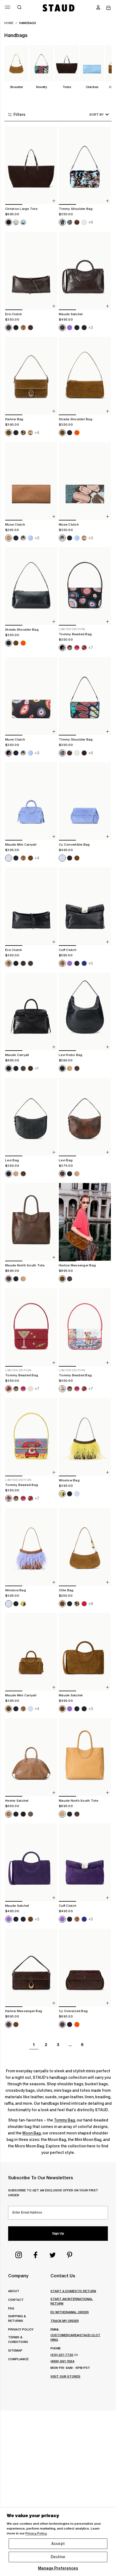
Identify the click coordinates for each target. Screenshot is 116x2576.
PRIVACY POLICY (21, 2329)
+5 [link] (91, 963)
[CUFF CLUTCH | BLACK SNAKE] (85, 907)
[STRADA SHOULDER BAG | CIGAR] (85, 376)
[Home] (59, 8)
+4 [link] (37, 433)
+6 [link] (91, 222)
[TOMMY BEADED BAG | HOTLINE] (31, 1437)
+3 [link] (91, 327)
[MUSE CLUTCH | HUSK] (31, 481)
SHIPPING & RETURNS (17, 2318)
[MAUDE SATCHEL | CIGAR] (85, 1652)
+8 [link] (91, 1603)
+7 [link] (91, 648)
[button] (98, 8)
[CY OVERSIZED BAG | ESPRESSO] (85, 1968)
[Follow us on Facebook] (36, 2255)
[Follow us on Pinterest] (70, 2255)
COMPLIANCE (18, 2359)
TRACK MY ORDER (65, 2321)
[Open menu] (8, 7)
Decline (58, 2557)
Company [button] (18, 2276)
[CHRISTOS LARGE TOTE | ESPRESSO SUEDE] (31, 166)
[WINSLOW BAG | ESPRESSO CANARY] (85, 1437)
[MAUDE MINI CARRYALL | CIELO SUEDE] (31, 801)
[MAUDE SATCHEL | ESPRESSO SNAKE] (85, 271)
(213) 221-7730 (62, 2355)
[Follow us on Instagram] (19, 2255)
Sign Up (58, 2234)
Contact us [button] (63, 2276)
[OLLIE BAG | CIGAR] (85, 1547)
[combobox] (91, 114)
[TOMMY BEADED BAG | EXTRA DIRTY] (31, 1327)
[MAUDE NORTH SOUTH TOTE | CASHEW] (85, 1757)
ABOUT (14, 2291)
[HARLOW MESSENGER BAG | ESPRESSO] (31, 1968)
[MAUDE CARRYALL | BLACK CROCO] (31, 1012)
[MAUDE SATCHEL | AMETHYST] (31, 1862)
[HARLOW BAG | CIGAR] (31, 376)
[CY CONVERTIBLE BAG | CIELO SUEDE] (85, 801)
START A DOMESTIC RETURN (73, 2291)
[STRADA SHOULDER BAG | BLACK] (31, 586)
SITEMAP (15, 2350)
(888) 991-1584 (62, 2361)
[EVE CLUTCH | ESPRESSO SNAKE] (31, 271)
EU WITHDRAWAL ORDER (70, 2312)
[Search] (19, 8)
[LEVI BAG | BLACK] (31, 1117)
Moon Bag (32, 2133)
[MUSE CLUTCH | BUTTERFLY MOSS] (85, 481)
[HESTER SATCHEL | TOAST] (31, 1757)
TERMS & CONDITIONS (18, 2339)
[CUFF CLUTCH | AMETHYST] (85, 1862)
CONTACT (16, 2300)
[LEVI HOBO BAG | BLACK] (85, 1012)
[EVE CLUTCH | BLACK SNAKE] (31, 907)
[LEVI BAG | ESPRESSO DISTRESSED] (85, 1117)
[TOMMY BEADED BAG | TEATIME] (85, 1327)
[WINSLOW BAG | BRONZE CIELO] (31, 1547)
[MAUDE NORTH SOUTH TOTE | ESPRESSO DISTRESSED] (31, 1222)
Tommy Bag (64, 2120)
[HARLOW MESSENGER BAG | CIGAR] (85, 1222)
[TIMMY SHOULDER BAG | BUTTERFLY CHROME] (85, 696)
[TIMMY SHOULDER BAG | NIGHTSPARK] (85, 166)
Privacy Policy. (36, 2533)
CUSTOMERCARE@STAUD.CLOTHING (75, 2337)
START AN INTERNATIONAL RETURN (72, 2301)
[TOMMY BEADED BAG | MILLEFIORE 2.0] (85, 586)
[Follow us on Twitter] (53, 2255)
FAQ (11, 2308)
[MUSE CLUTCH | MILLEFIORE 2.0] (31, 696)
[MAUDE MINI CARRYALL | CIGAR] (31, 1652)
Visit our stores (65, 2376)
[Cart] (108, 8)
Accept (58, 2544)
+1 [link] (37, 1068)
